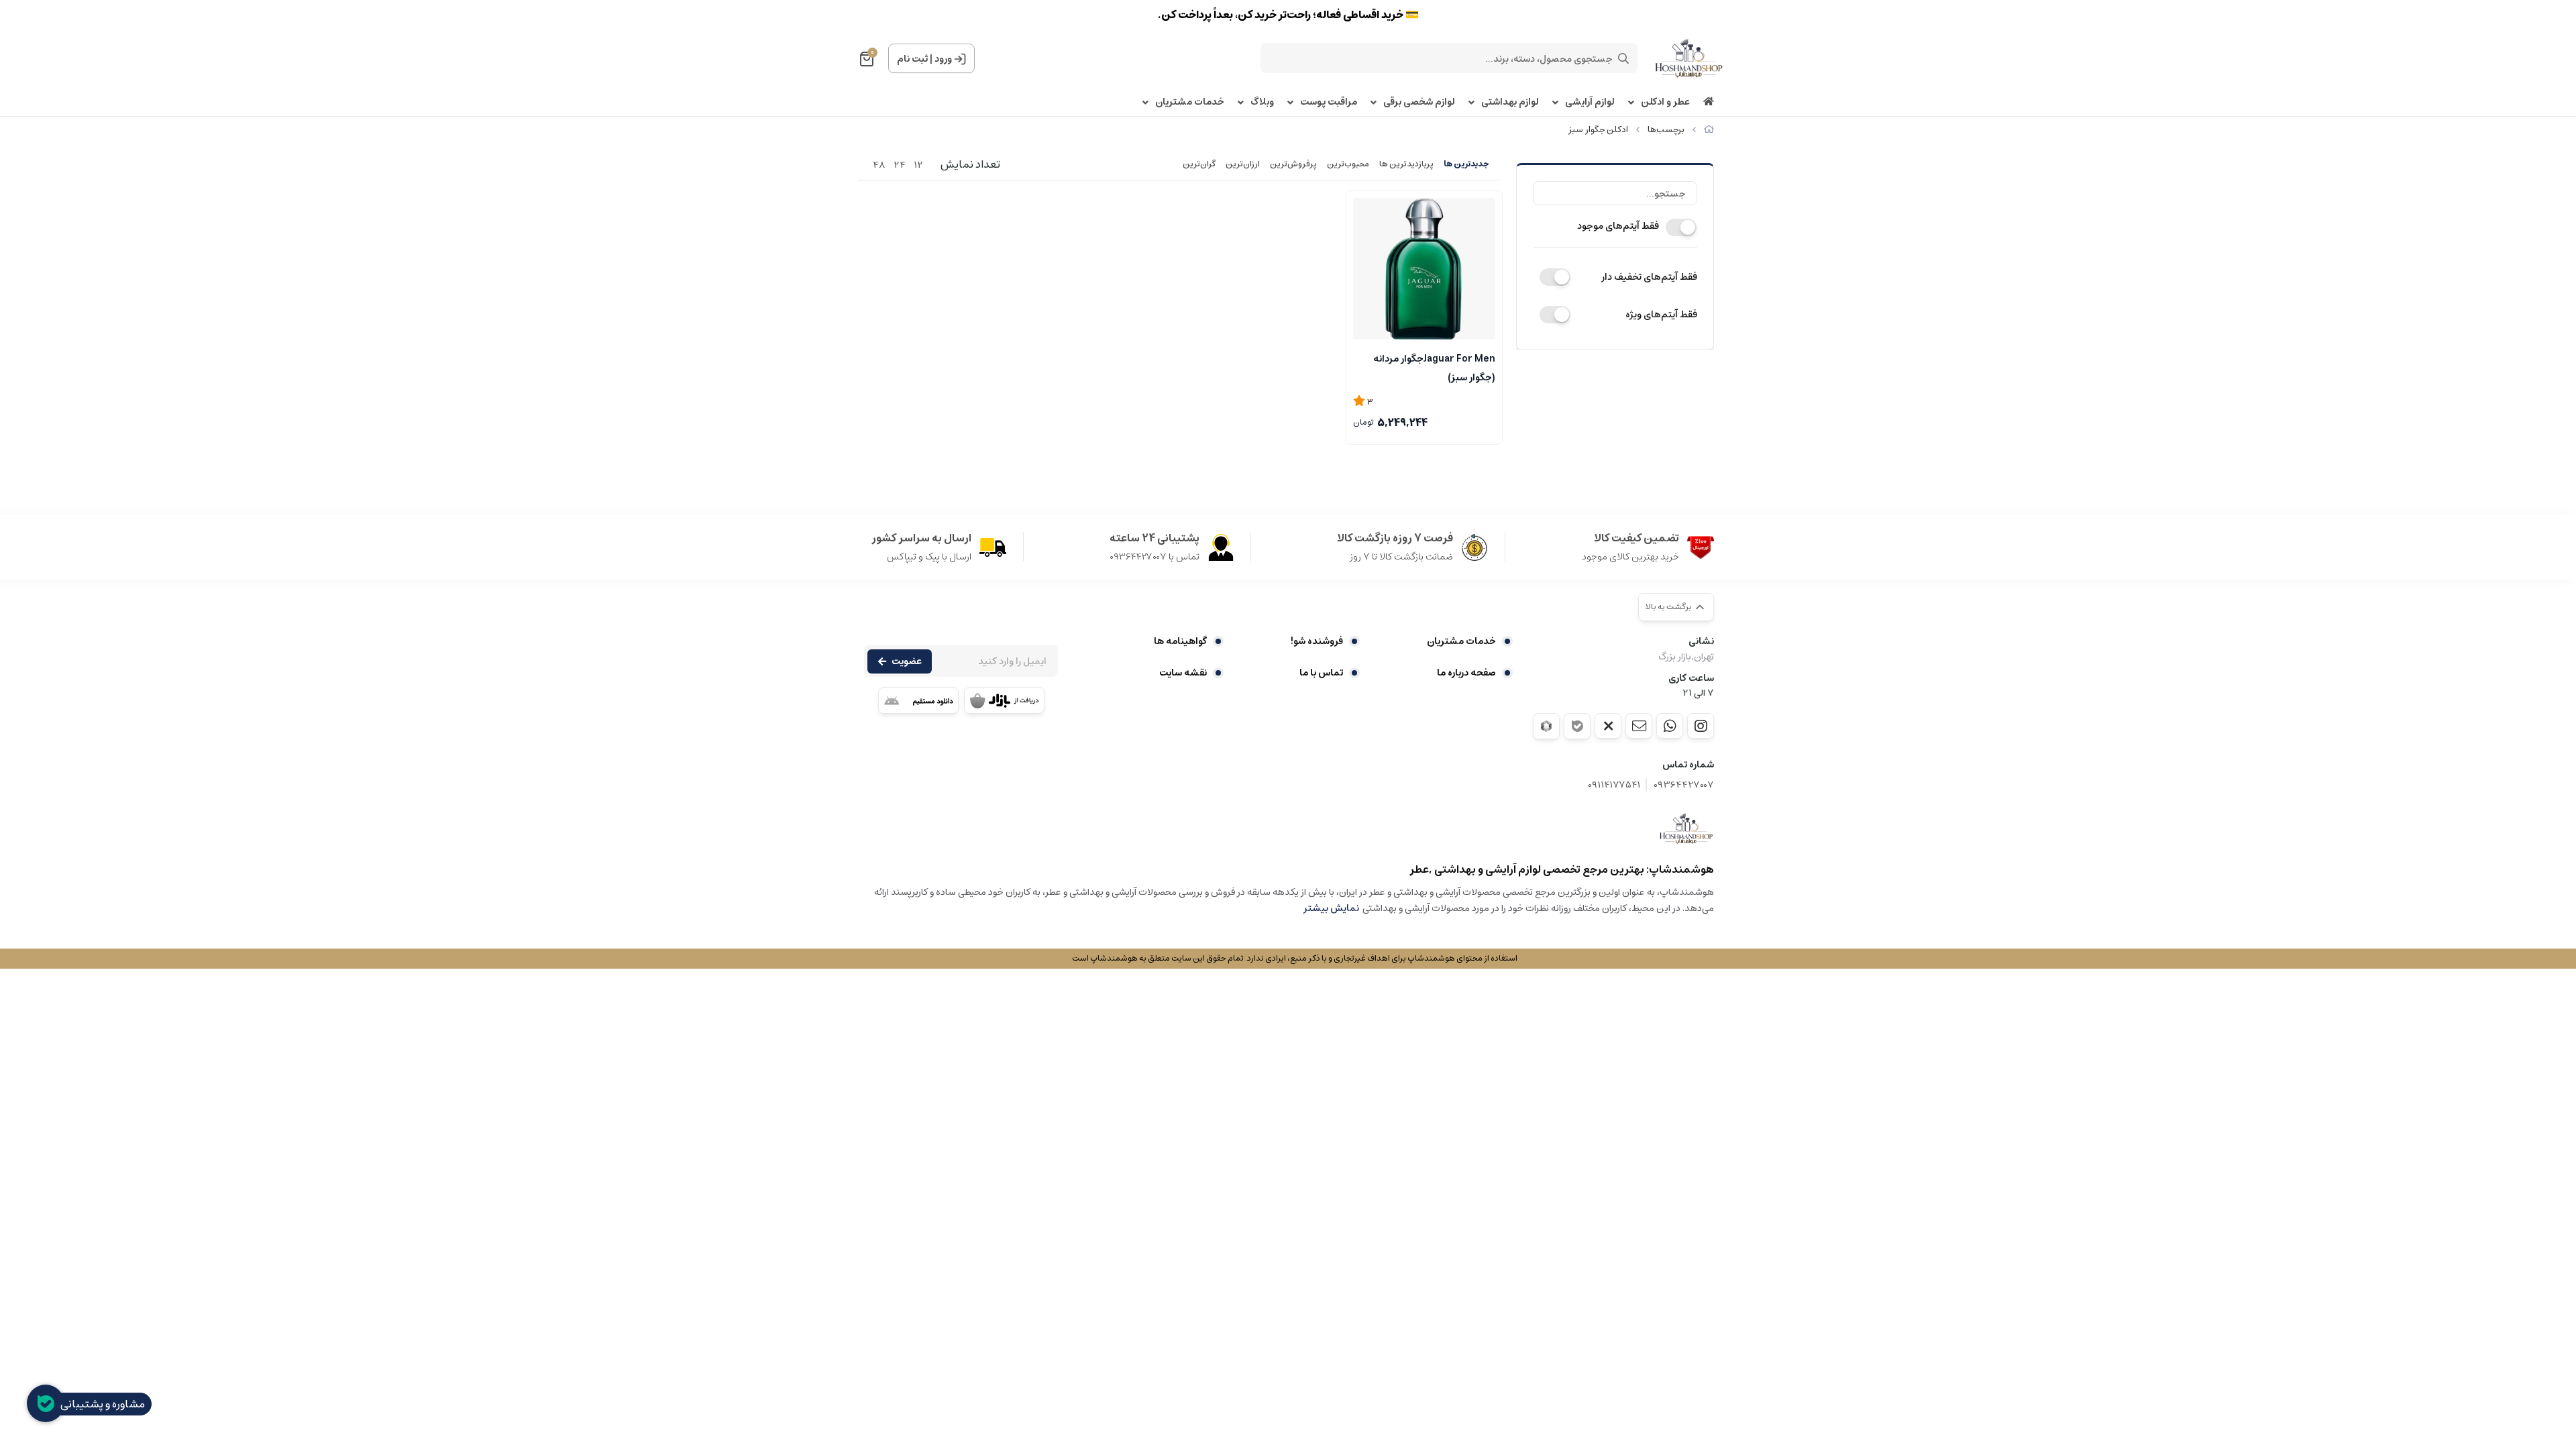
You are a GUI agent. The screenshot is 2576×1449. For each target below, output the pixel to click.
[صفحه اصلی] (1709, 130)
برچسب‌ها (1666, 130)
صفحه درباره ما (1466, 673)
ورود (943, 59)
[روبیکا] (1546, 726)
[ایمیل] (1639, 726)
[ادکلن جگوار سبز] (1686, 828)
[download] (918, 700)
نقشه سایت (1183, 673)
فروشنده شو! (1317, 641)
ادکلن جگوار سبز (1598, 130)
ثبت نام (912, 59)
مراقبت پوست (1329, 102)
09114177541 (1614, 785)
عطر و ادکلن (1665, 102)
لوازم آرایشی (1590, 102)
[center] (1623, 58)
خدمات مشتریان (1190, 102)
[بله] (1577, 726)
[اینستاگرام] (1701, 726)
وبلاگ (1262, 102)
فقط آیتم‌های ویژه (1661, 315)
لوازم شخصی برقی (1419, 102)
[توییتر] (1608, 726)
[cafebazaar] (1004, 700)
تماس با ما (1321, 673)
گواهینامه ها (1180, 641)
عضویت (907, 661)
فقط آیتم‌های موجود (1618, 226)
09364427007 (1684, 785)
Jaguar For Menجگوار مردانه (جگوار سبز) (1434, 367)
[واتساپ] (1670, 726)
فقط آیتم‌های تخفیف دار (1649, 277)
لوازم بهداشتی (1510, 102)
